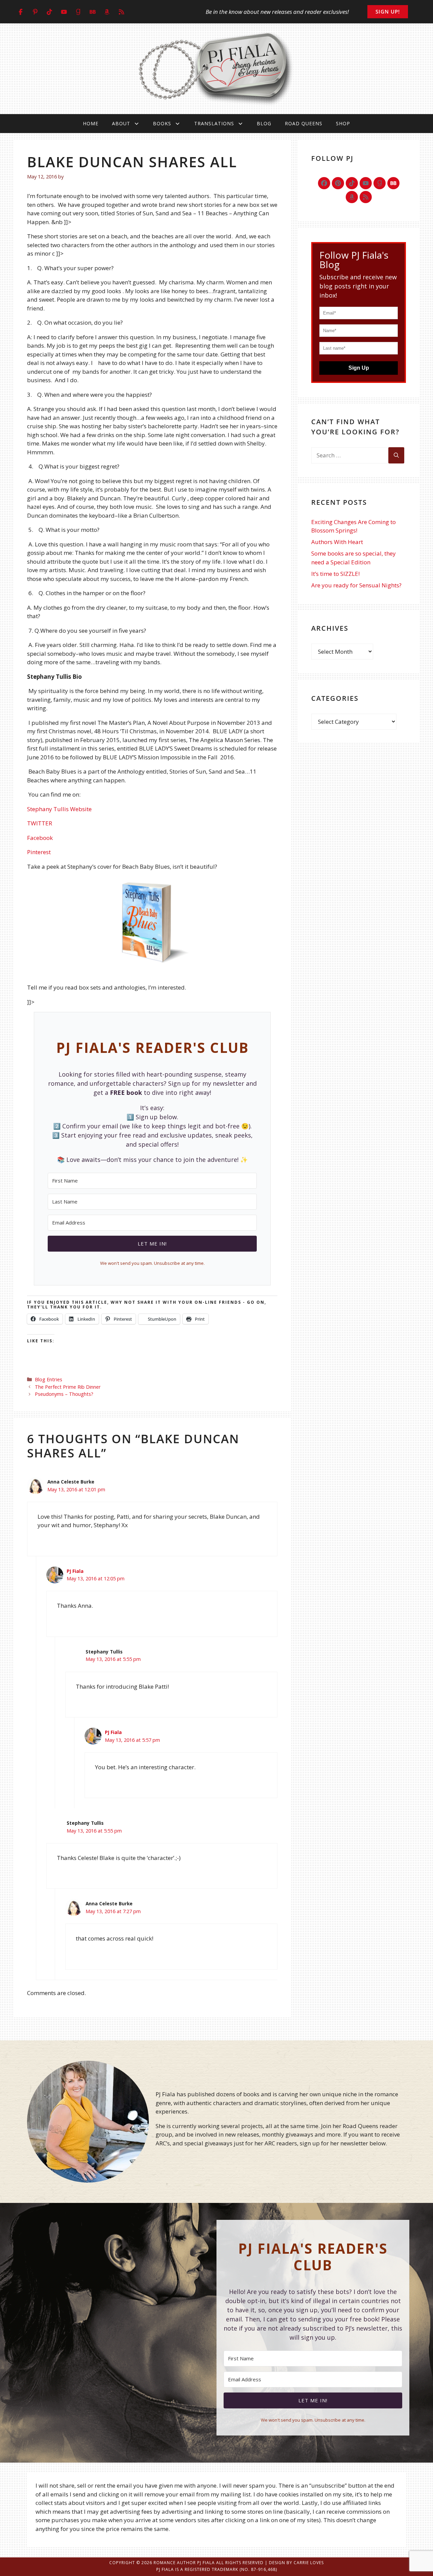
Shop (343, 123)
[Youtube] (366, 183)
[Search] (396, 455)
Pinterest (39, 852)
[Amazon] (352, 197)
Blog (264, 123)
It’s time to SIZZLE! (335, 574)
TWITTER (40, 823)
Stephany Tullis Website (59, 809)
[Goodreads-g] (380, 183)
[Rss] (366, 197)
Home (91, 123)
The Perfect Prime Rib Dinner (68, 1387)
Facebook (40, 838)
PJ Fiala (75, 1571)
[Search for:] (350, 455)
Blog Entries (49, 1379)
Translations (214, 123)
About (121, 123)
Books (162, 123)
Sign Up (359, 368)
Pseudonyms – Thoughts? (64, 1394)
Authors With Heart (337, 542)
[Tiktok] (352, 183)
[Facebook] (324, 183)
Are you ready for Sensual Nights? (356, 585)
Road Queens (304, 123)
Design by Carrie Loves (296, 2563)
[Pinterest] (338, 183)
